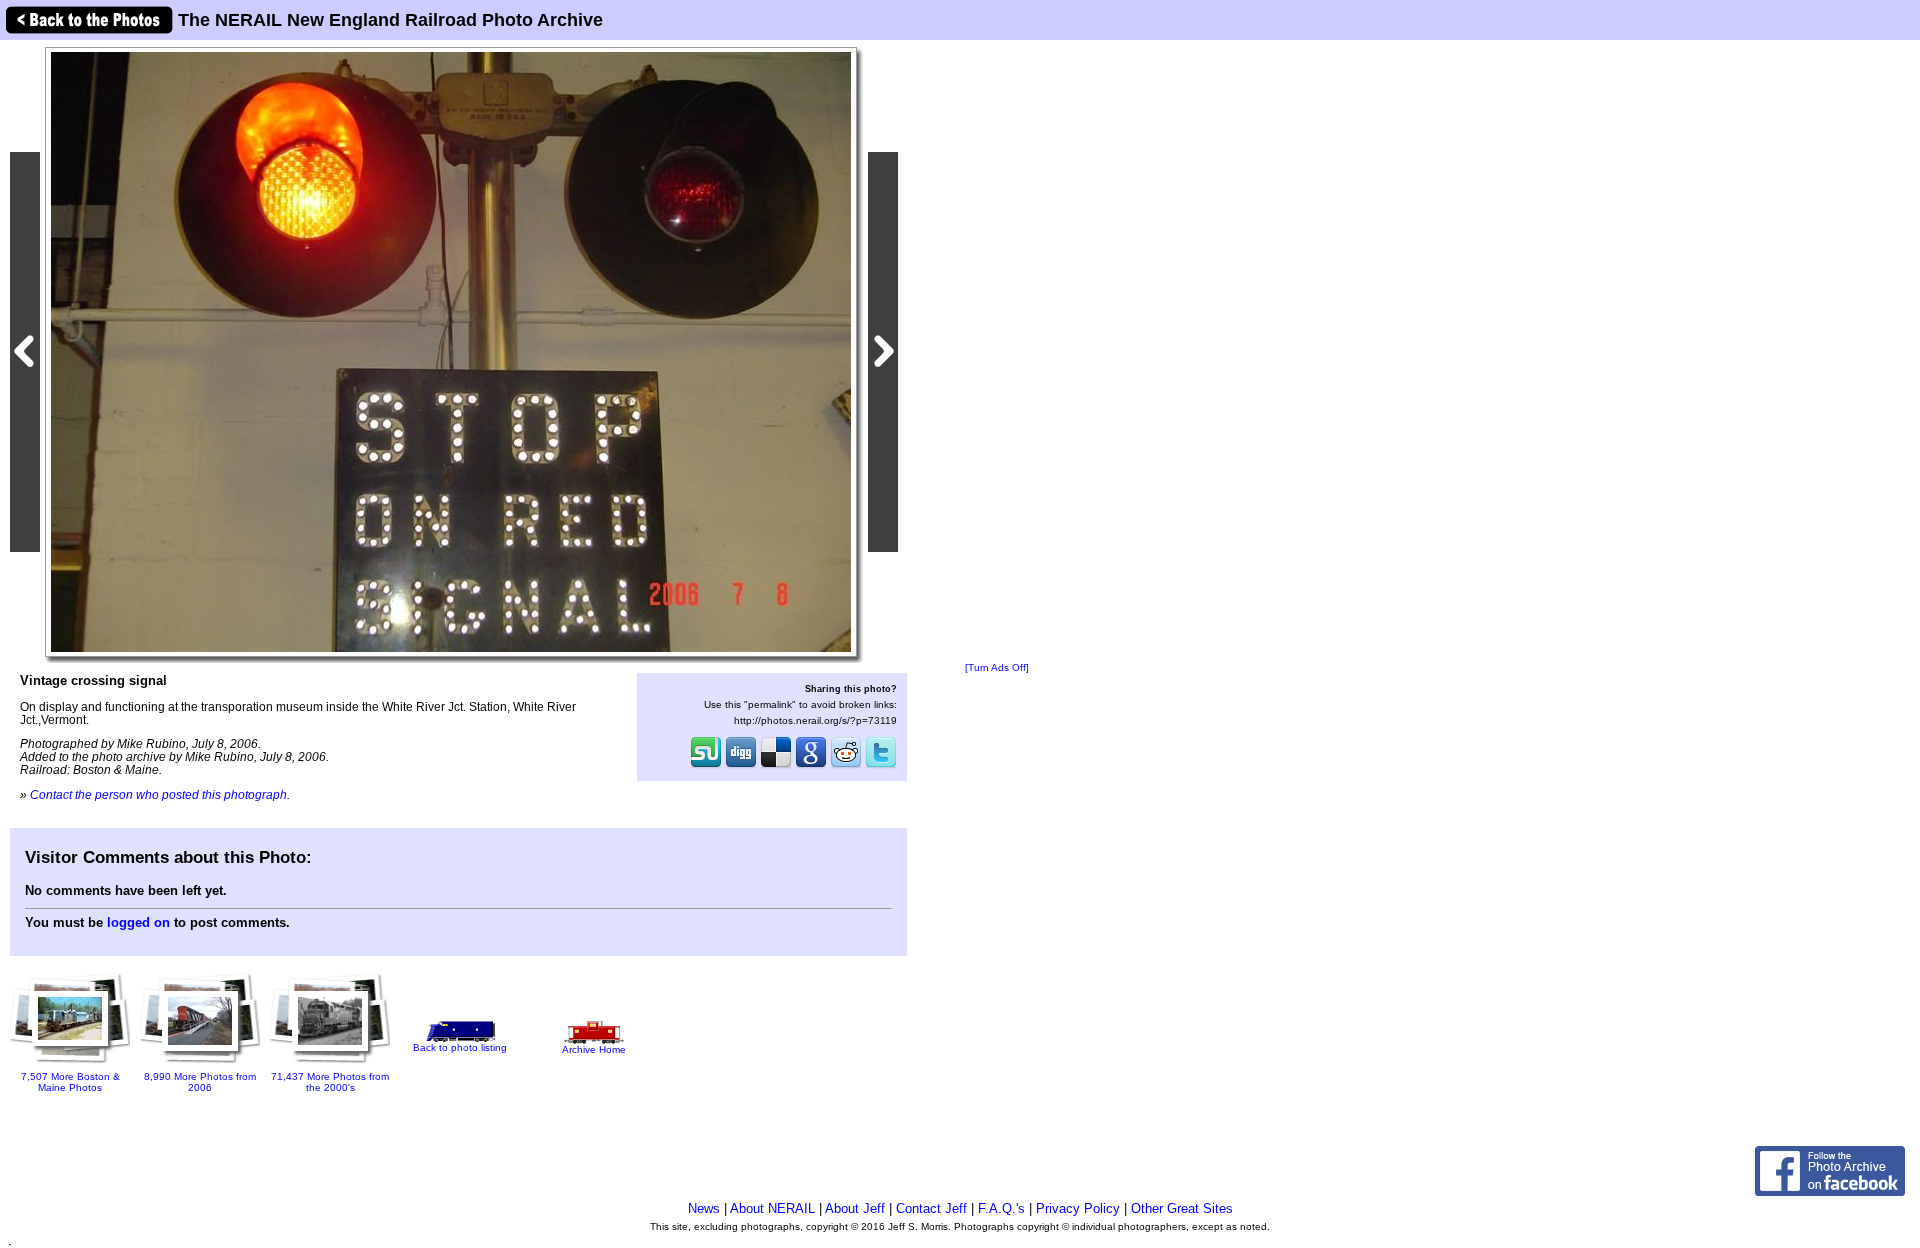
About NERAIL (772, 1208)
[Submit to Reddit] (846, 766)
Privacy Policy (1078, 1208)
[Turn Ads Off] (997, 667)
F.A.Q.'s (1001, 1208)
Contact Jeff (931, 1208)
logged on (138, 922)
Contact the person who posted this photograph (158, 794)
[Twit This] (881, 766)
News (704, 1208)
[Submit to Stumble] (706, 766)
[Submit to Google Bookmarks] (811, 766)
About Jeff (855, 1208)
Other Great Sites (1182, 1208)
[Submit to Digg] (741, 766)
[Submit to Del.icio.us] (776, 766)
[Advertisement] (997, 352)
